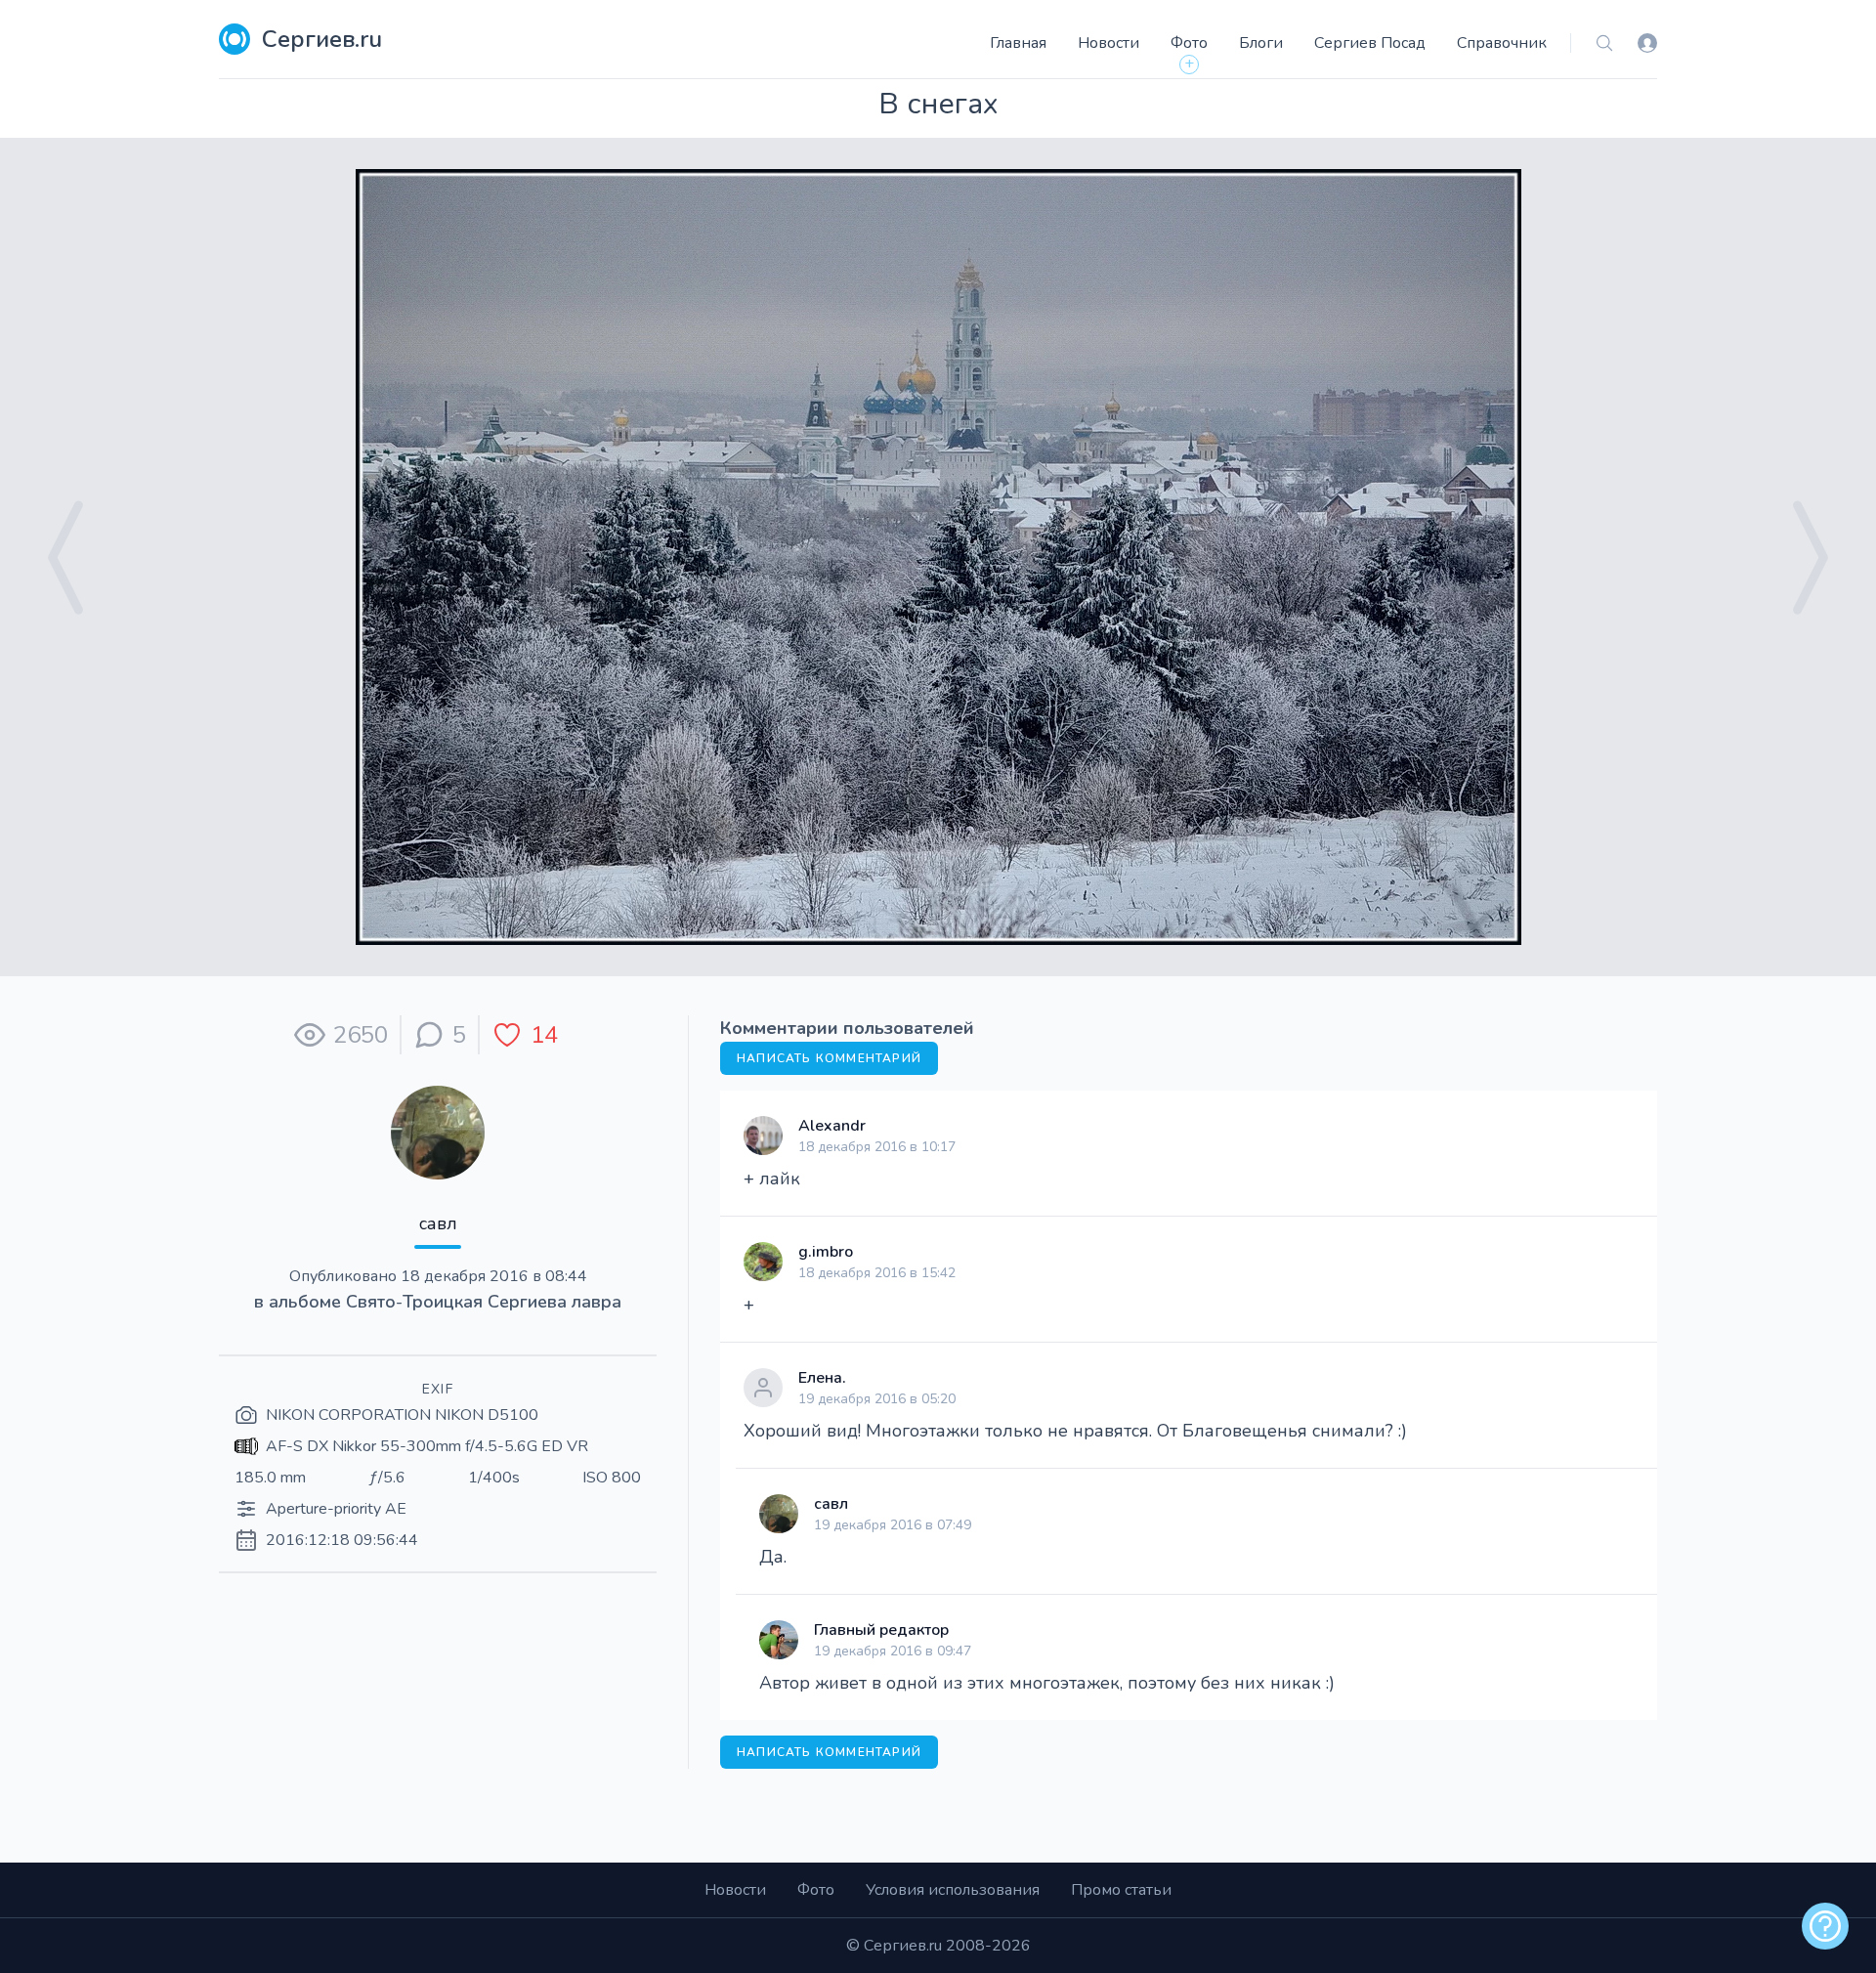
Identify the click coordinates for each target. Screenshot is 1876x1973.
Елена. (822, 1378)
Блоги (1261, 43)
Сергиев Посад (1370, 43)
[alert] (1825, 1926)
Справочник (1502, 43)
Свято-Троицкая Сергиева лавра (484, 1302)
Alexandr (832, 1126)
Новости (1109, 43)
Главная (1018, 43)
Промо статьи (1121, 1890)
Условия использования (953, 1890)
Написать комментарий (829, 1058)
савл (438, 1223)
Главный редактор (881, 1630)
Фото (1189, 43)
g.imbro (826, 1252)
